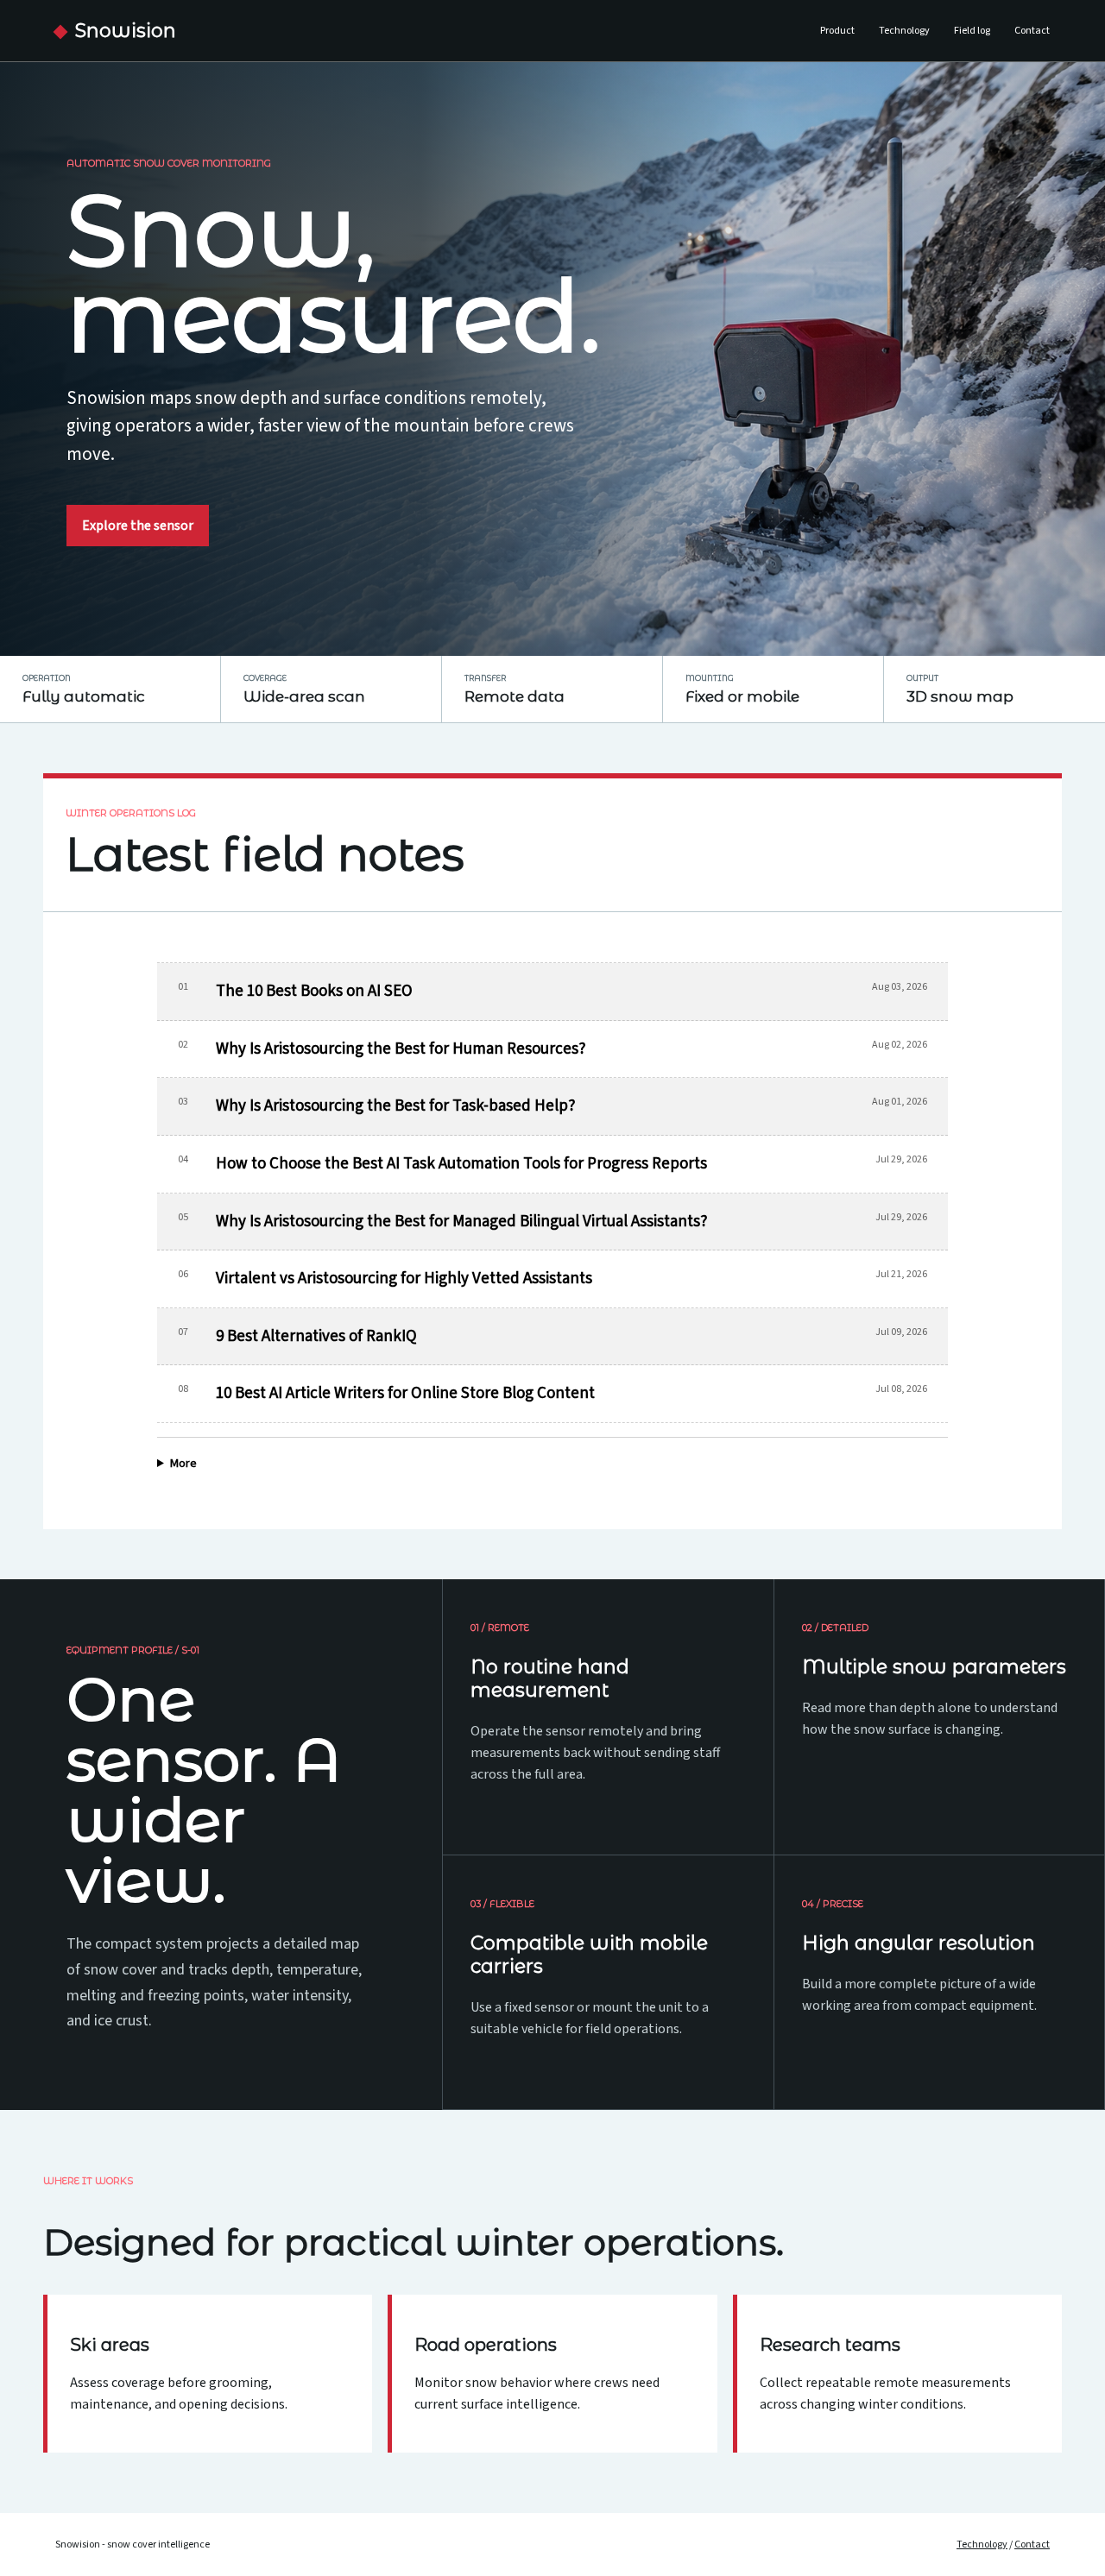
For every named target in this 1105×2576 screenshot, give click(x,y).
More (183, 1464)
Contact (1032, 31)
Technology (904, 31)
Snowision (126, 31)
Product (837, 31)
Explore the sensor (138, 526)
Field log (972, 31)
